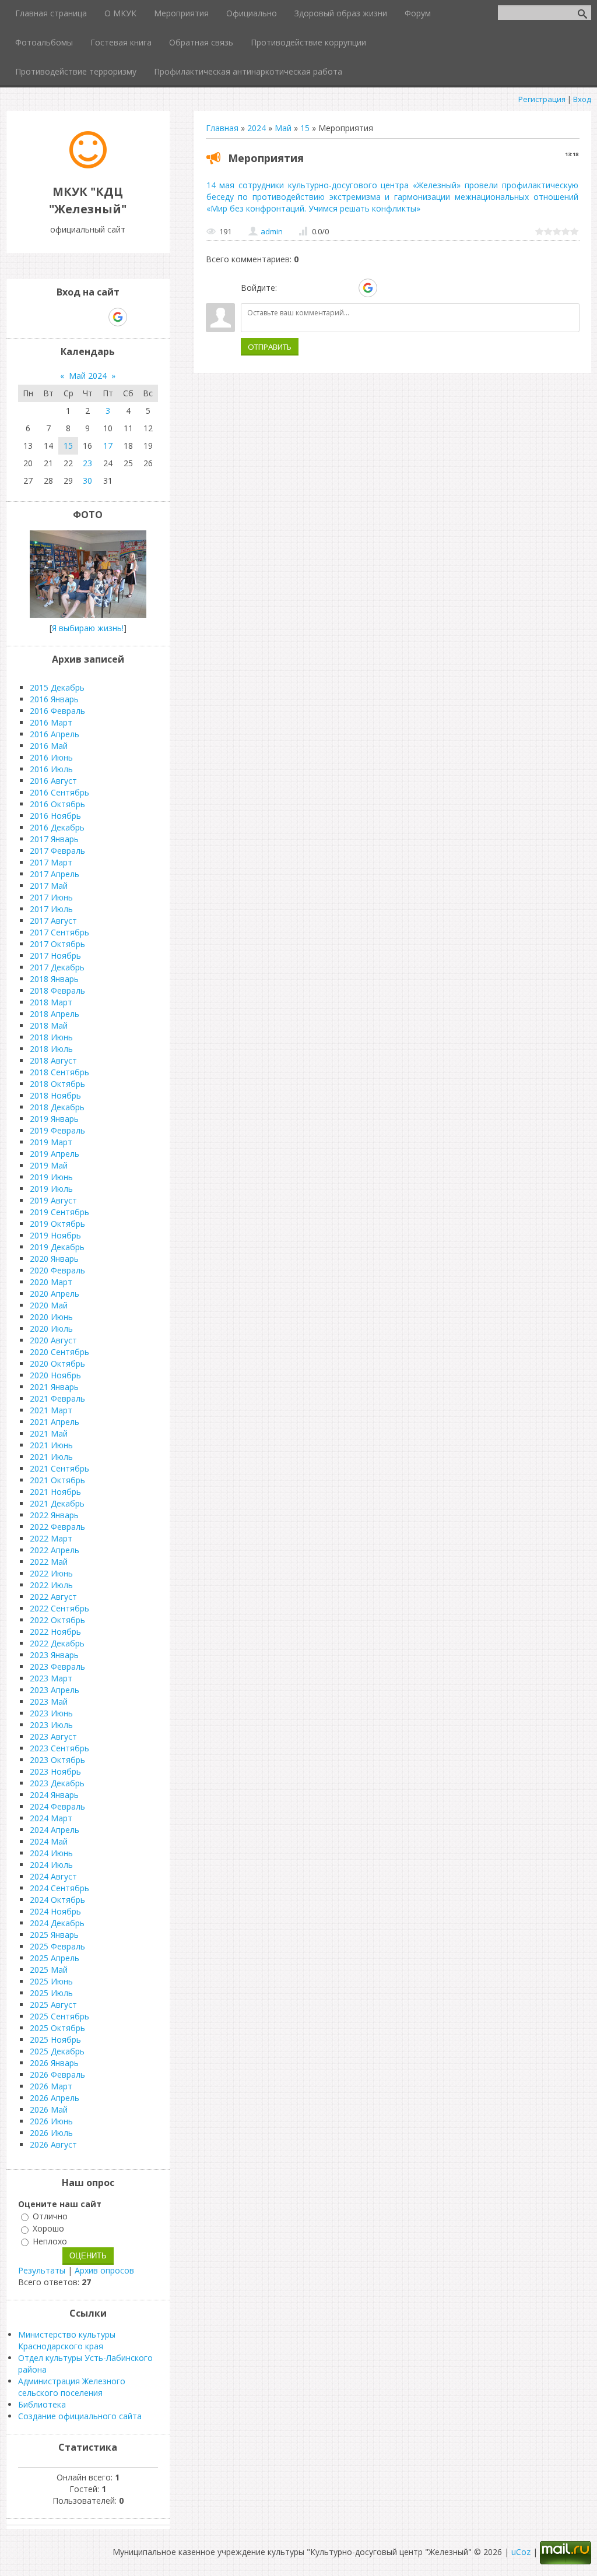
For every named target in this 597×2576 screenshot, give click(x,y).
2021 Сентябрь (59, 1468)
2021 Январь (54, 1387)
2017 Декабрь (57, 967)
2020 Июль (51, 1329)
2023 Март (51, 1678)
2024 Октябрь (57, 1900)
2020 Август (53, 1340)
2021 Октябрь (57, 1480)
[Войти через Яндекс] (347, 288)
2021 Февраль (57, 1398)
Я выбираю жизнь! (88, 628)
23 (87, 463)
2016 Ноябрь (55, 816)
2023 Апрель (55, 1690)
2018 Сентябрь (59, 1072)
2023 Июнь (51, 1713)
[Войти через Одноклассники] (388, 288)
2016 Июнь (51, 757)
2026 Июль (51, 2133)
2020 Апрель (55, 1294)
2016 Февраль (57, 711)
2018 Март (51, 1002)
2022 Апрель (55, 1550)
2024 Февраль (57, 1806)
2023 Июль (51, 1725)
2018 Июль (51, 1049)
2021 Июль (51, 1457)
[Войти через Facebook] (328, 288)
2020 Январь (54, 1259)
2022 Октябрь (57, 1620)
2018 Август (53, 1060)
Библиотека (42, 2404)
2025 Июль (51, 1993)
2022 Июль (51, 1585)
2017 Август (53, 921)
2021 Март (51, 1410)
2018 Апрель (55, 1014)
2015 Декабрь (57, 687)
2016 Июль (51, 769)
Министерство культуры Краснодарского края (67, 2340)
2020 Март (51, 1282)
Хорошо (48, 2229)
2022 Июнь (51, 1573)
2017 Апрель (55, 874)
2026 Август (53, 2144)
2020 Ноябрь (55, 1375)
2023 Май (49, 1702)
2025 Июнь (51, 1981)
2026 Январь (54, 2063)
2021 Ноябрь (55, 1492)
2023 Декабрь (57, 1783)
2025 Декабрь (57, 2051)
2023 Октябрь (57, 1760)
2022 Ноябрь (55, 1632)
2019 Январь (54, 1119)
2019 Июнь (51, 1177)
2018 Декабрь (57, 1107)
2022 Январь (54, 1515)
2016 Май (49, 746)
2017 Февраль (57, 851)
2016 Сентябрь (59, 792)
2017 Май (49, 886)
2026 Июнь (51, 2121)
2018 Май (49, 1025)
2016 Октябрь (57, 804)
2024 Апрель (55, 1830)
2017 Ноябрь (55, 956)
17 (108, 446)
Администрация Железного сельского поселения (72, 2387)
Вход (582, 99)
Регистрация (542, 99)
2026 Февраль (57, 2074)
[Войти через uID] (288, 288)
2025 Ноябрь (55, 2040)
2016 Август (53, 781)
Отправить (270, 347)
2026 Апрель (55, 2098)
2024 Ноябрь (55, 1911)
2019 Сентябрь (59, 1212)
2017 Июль (51, 909)
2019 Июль (51, 1189)
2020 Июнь (51, 1317)
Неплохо (50, 2241)
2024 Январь (54, 1795)
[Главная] (88, 165)
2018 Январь (54, 979)
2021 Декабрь (57, 1503)
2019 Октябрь (57, 1224)
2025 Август (53, 2005)
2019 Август (53, 1200)
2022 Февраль (57, 1527)
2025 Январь (54, 1935)
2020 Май (49, 1305)
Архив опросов (104, 2270)
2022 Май (49, 1562)
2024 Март (51, 1818)
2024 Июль (51, 1865)
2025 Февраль (57, 1946)
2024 (257, 128)
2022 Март (51, 1538)
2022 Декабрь (57, 1643)
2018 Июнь (51, 1037)
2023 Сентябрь (59, 1748)
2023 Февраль (57, 1667)
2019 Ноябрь (55, 1235)
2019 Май (49, 1165)
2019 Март (51, 1142)
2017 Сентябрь (59, 932)
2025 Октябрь (57, 2028)
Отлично (50, 2216)
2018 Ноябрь (55, 1095)
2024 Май (49, 1841)
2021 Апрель (55, 1422)
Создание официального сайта (80, 2416)
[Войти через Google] (368, 288)
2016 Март (51, 722)
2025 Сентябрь (59, 2016)
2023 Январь (54, 1655)
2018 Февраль (57, 990)
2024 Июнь (51, 1853)
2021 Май (49, 1433)
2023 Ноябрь (55, 1771)
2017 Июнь (51, 897)
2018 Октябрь (57, 1084)
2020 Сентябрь (59, 1352)
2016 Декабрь (57, 827)
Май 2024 (88, 376)
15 (305, 128)
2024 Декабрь (57, 1923)
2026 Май (49, 2109)
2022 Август (53, 1597)
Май (283, 128)
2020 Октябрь (57, 1363)
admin (272, 231)
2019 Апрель (55, 1154)
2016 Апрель (55, 734)
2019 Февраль (57, 1130)
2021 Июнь (51, 1445)
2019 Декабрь (57, 1247)
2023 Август (53, 1736)
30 (87, 481)
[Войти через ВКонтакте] (308, 288)
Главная (222, 128)
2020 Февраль (57, 1270)
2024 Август (53, 1876)
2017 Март (51, 862)
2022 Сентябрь (59, 1608)
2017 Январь (54, 839)
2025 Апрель (55, 1958)
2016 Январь (54, 699)
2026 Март (51, 2086)
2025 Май (49, 1970)
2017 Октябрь (57, 944)
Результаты (42, 2270)
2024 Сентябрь (59, 1888)
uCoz (521, 2552)
